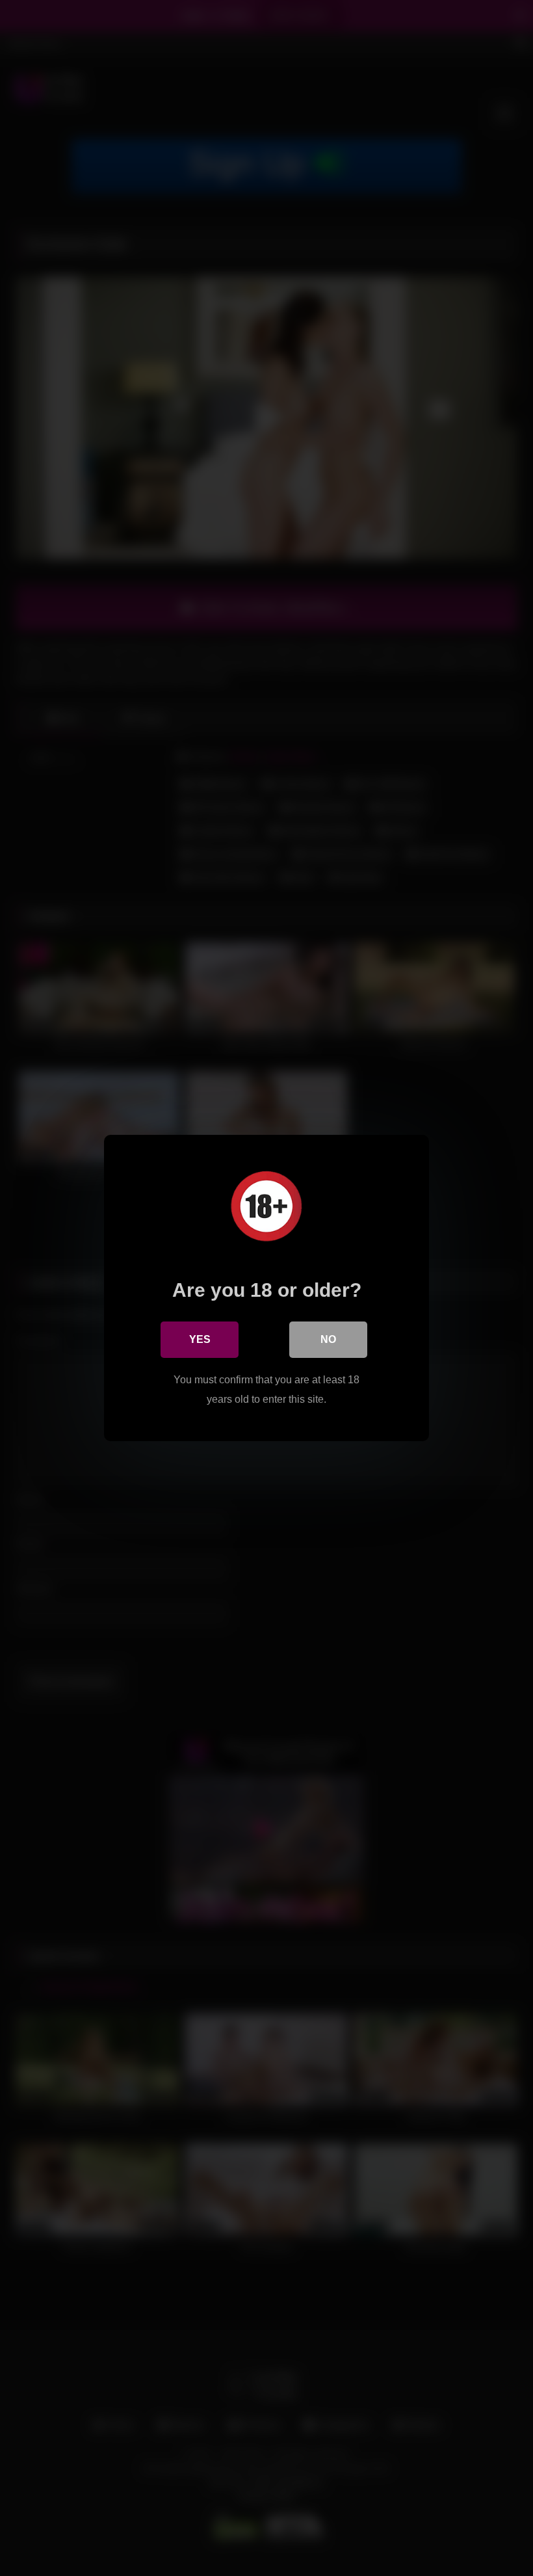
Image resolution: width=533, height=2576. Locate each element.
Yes (200, 1339)
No (328, 1339)
